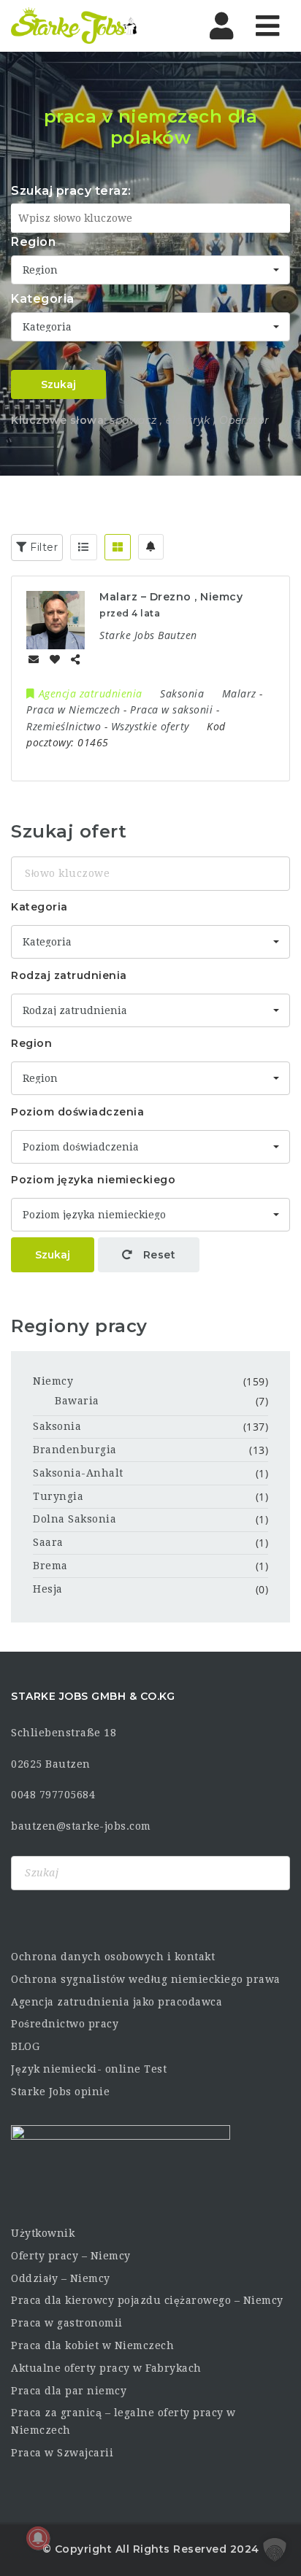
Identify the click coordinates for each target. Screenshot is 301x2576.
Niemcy (53, 1381)
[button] (275, 2550)
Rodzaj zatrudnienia (69, 975)
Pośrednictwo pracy (65, 2024)
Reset (157, 1255)
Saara (48, 1542)
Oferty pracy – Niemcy (71, 2256)
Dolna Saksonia (75, 1519)
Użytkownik (43, 2233)
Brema (50, 1566)
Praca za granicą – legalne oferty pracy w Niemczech (123, 2421)
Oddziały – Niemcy (61, 2278)
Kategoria (43, 299)
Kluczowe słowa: (59, 420)
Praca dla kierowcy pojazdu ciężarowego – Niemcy (147, 2300)
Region (33, 242)
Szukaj (58, 384)
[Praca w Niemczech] (74, 26)
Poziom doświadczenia (77, 1112)
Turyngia (58, 1496)
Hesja (48, 1589)
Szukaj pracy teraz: (71, 191)
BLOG (25, 2046)
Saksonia (57, 1426)
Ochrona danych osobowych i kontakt (113, 1957)
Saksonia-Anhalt (78, 1473)
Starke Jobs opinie (60, 2092)
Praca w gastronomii (67, 2323)
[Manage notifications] (38, 2538)
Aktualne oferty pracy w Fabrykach (106, 2368)
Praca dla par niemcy (69, 2391)
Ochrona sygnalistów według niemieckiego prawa (146, 1979)
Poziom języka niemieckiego (93, 1180)
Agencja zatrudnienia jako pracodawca (117, 2002)
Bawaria (77, 1401)
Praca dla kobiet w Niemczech (92, 2345)
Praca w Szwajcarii (62, 2453)
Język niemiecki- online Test (89, 2069)
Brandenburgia (75, 1450)
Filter (43, 547)
